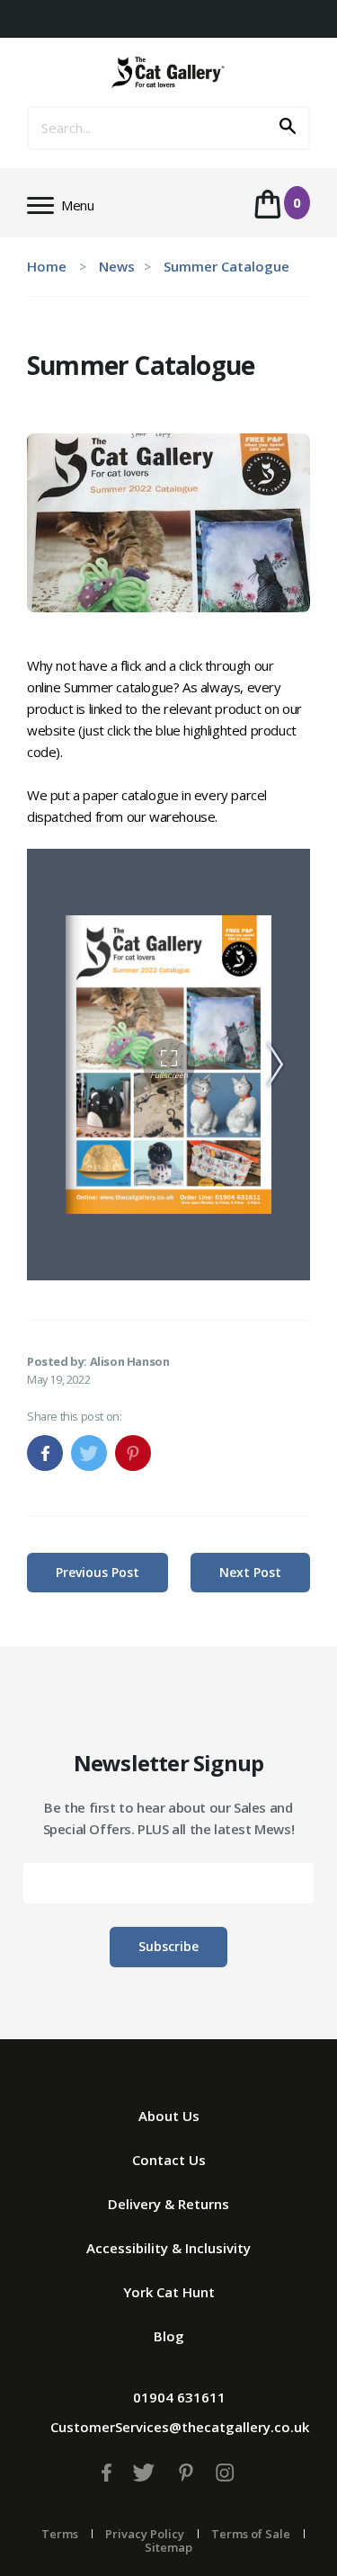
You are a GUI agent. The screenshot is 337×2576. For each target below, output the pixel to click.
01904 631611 (179, 2397)
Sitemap (168, 2547)
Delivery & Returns (168, 2204)
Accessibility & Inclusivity (168, 2248)
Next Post (250, 1572)
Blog (169, 2336)
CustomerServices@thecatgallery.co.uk (180, 2427)
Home (47, 266)
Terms (60, 2534)
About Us (169, 2116)
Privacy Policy (145, 2534)
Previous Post (98, 1572)
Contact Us (169, 2160)
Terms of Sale (251, 2534)
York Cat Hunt (169, 2292)
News (117, 266)
